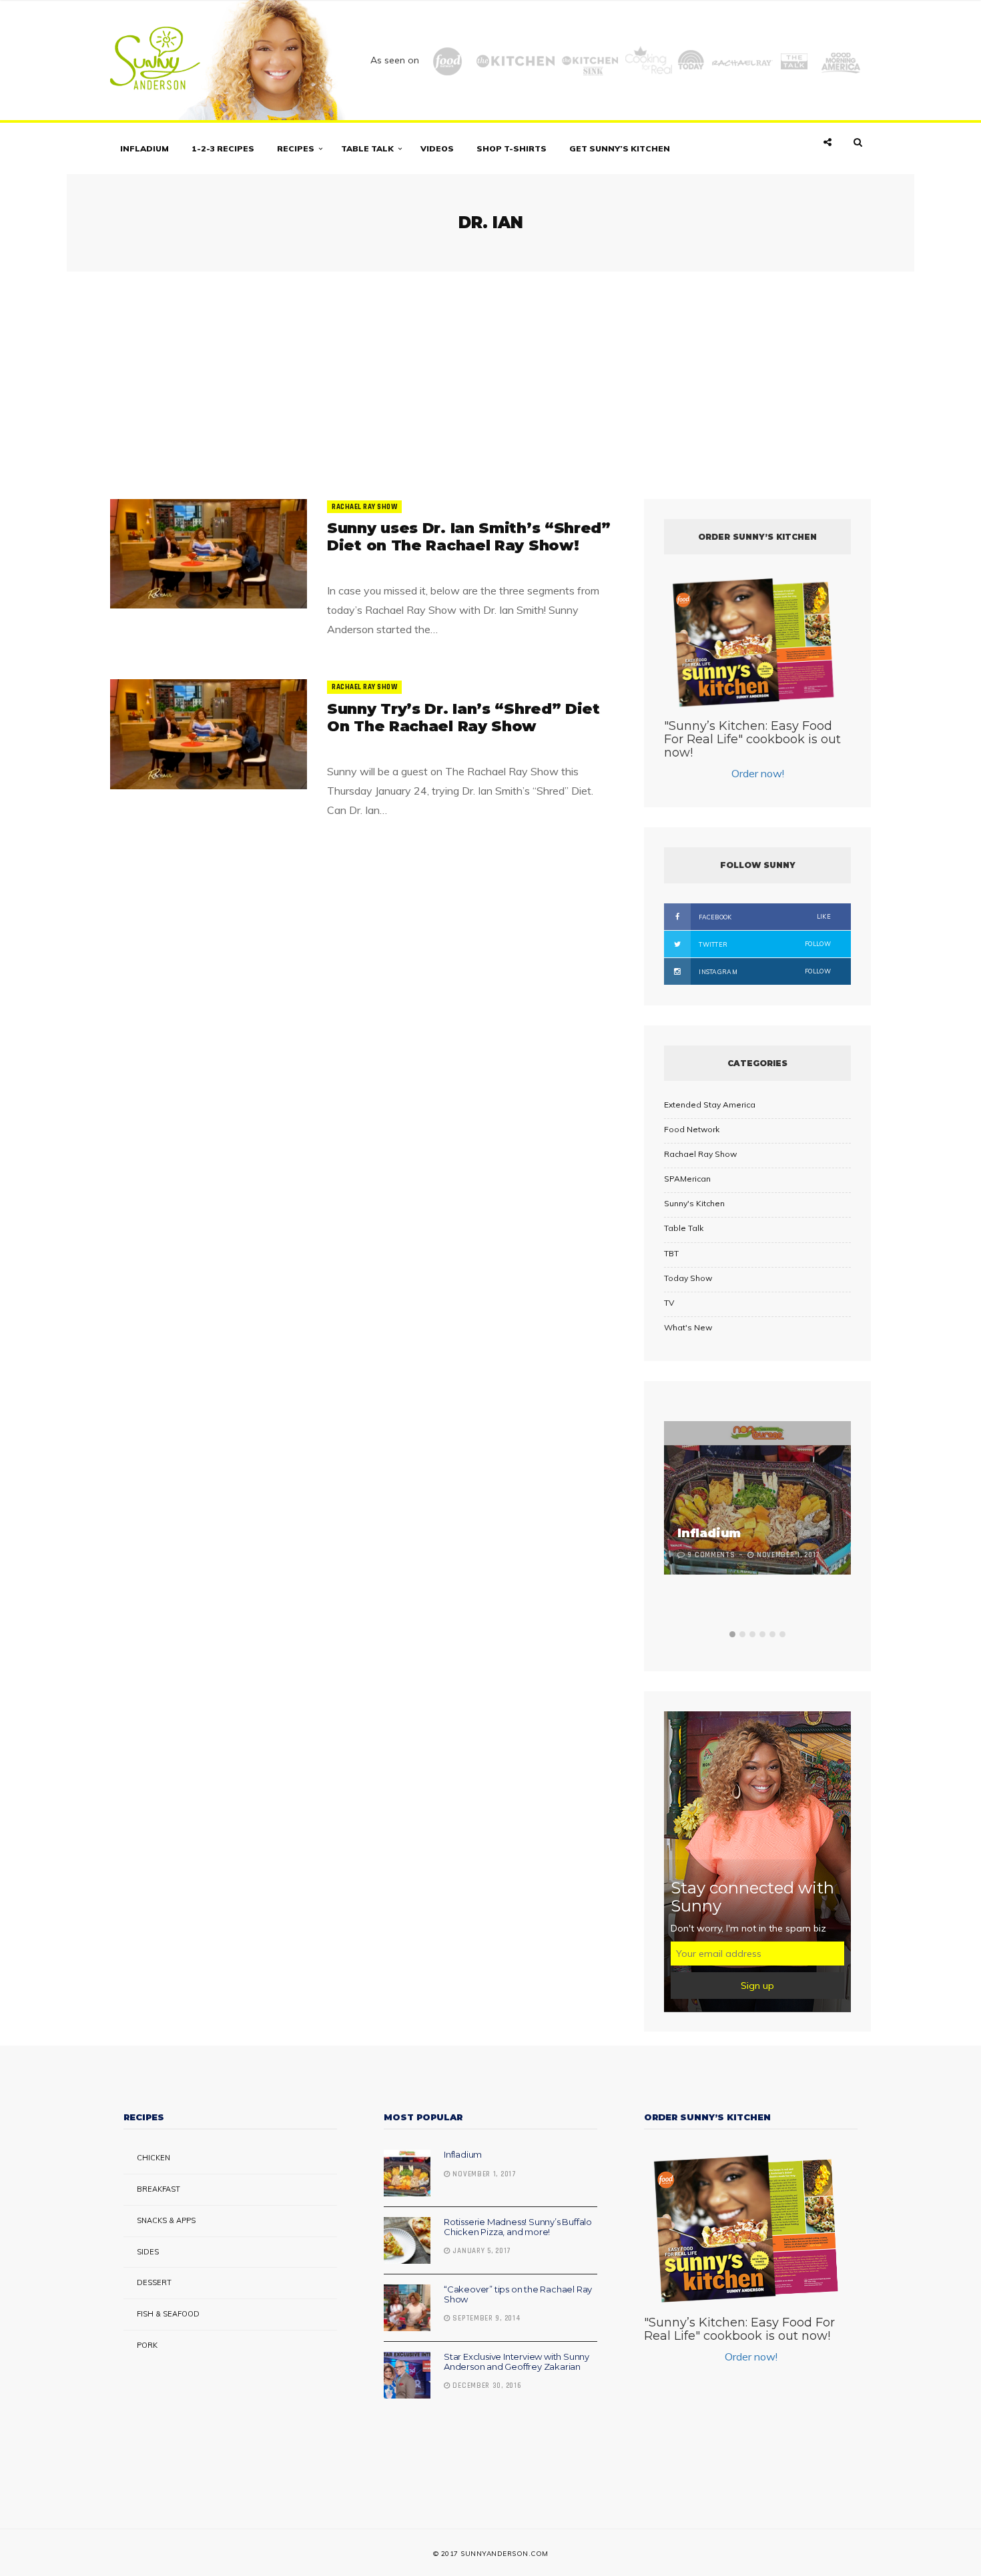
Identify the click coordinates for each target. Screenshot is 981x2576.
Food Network (692, 1129)
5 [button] (772, 1634)
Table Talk (367, 148)
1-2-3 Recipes (223, 148)
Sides (148, 2252)
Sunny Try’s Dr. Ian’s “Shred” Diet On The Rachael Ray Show (463, 718)
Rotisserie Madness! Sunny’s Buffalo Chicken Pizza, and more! (518, 2226)
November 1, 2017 (483, 2174)
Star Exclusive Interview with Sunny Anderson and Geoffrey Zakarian (517, 2361)
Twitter (764, 944)
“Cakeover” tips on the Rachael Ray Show (518, 2294)
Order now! (758, 773)
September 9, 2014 (485, 2318)
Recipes (296, 148)
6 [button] (782, 1634)
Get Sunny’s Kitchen (620, 148)
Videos (437, 148)
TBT (671, 1253)
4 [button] (762, 1634)
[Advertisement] (490, 379)
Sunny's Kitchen (694, 1203)
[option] (757, 1499)
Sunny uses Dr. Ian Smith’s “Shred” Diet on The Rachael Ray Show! (469, 537)
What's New (688, 1327)
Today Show (688, 1278)
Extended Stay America (710, 1105)
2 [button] (742, 1634)
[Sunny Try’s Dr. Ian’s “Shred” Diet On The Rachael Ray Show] (209, 734)
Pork (147, 2345)
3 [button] (752, 1634)
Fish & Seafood (168, 2314)
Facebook (764, 917)
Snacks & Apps (166, 2220)
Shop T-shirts (512, 148)
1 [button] (732, 1634)
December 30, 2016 (486, 2386)
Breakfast (158, 2189)
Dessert (154, 2282)
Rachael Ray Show (364, 507)
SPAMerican (687, 1179)
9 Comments (711, 1555)
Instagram (764, 971)
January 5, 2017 (481, 2251)
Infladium (144, 148)
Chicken (153, 2158)
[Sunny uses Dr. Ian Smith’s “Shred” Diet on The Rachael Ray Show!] (209, 554)
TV (669, 1303)
